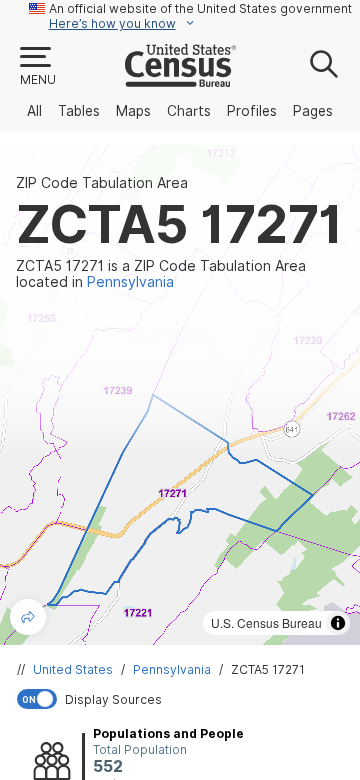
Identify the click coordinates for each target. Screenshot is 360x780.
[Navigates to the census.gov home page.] (180, 79)
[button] (37, 67)
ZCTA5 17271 (268, 669)
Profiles (252, 111)
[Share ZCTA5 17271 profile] (28, 617)
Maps (133, 111)
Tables (79, 111)
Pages (313, 111)
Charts (189, 111)
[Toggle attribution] (338, 623)
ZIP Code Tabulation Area (102, 183)
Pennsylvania (172, 669)
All (34, 111)
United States (73, 669)
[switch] (184, 699)
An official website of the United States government (200, 8)
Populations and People (168, 733)
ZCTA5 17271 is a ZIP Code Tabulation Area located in (161, 274)
